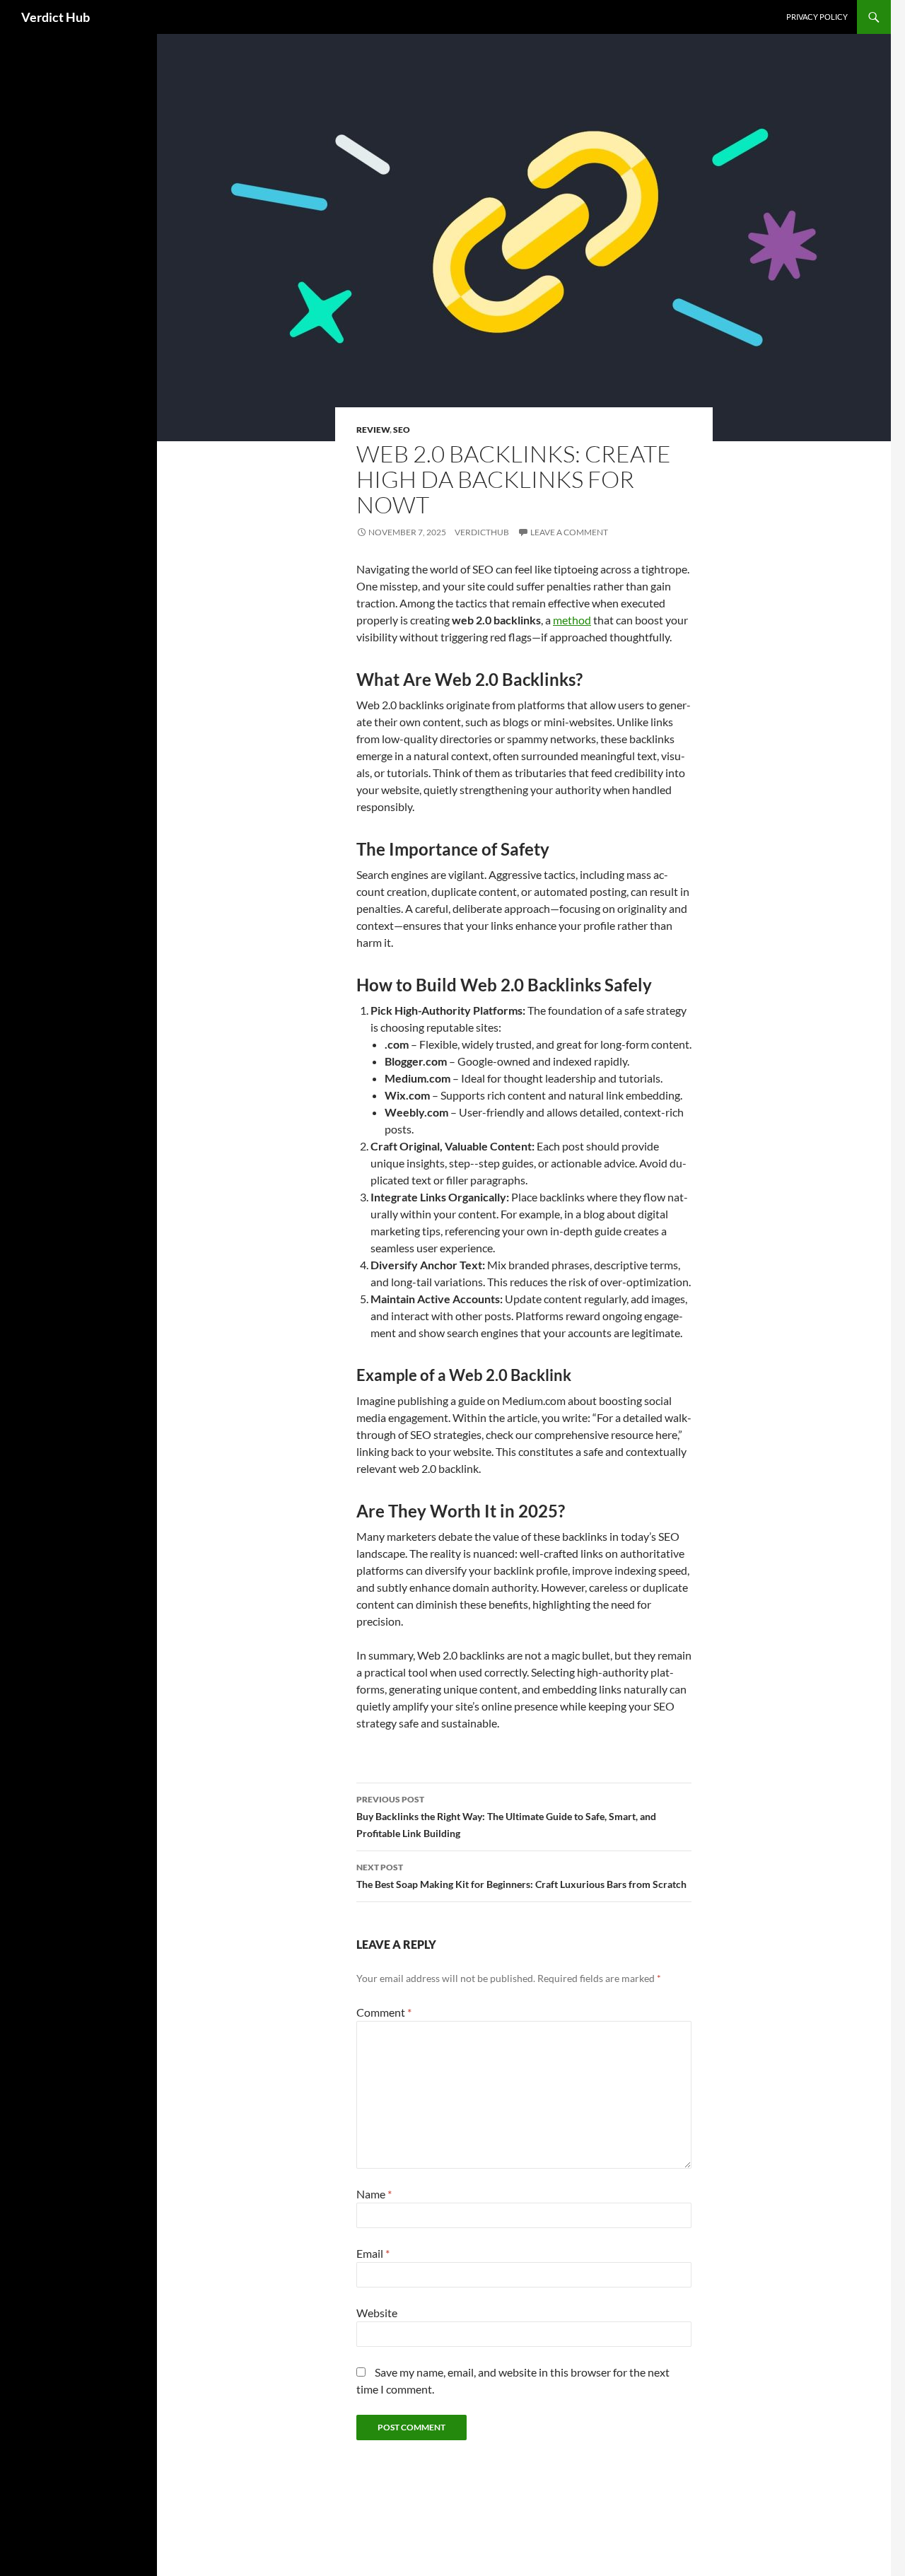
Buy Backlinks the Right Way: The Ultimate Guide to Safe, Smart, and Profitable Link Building (506, 1817)
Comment (384, 2012)
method (572, 620)
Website (377, 2313)
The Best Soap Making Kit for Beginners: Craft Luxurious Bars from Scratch (521, 1876)
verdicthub (482, 532)
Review (373, 430)
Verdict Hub (56, 17)
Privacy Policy (817, 17)
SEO (402, 430)
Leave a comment (569, 532)
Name (374, 2194)
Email (373, 2253)
